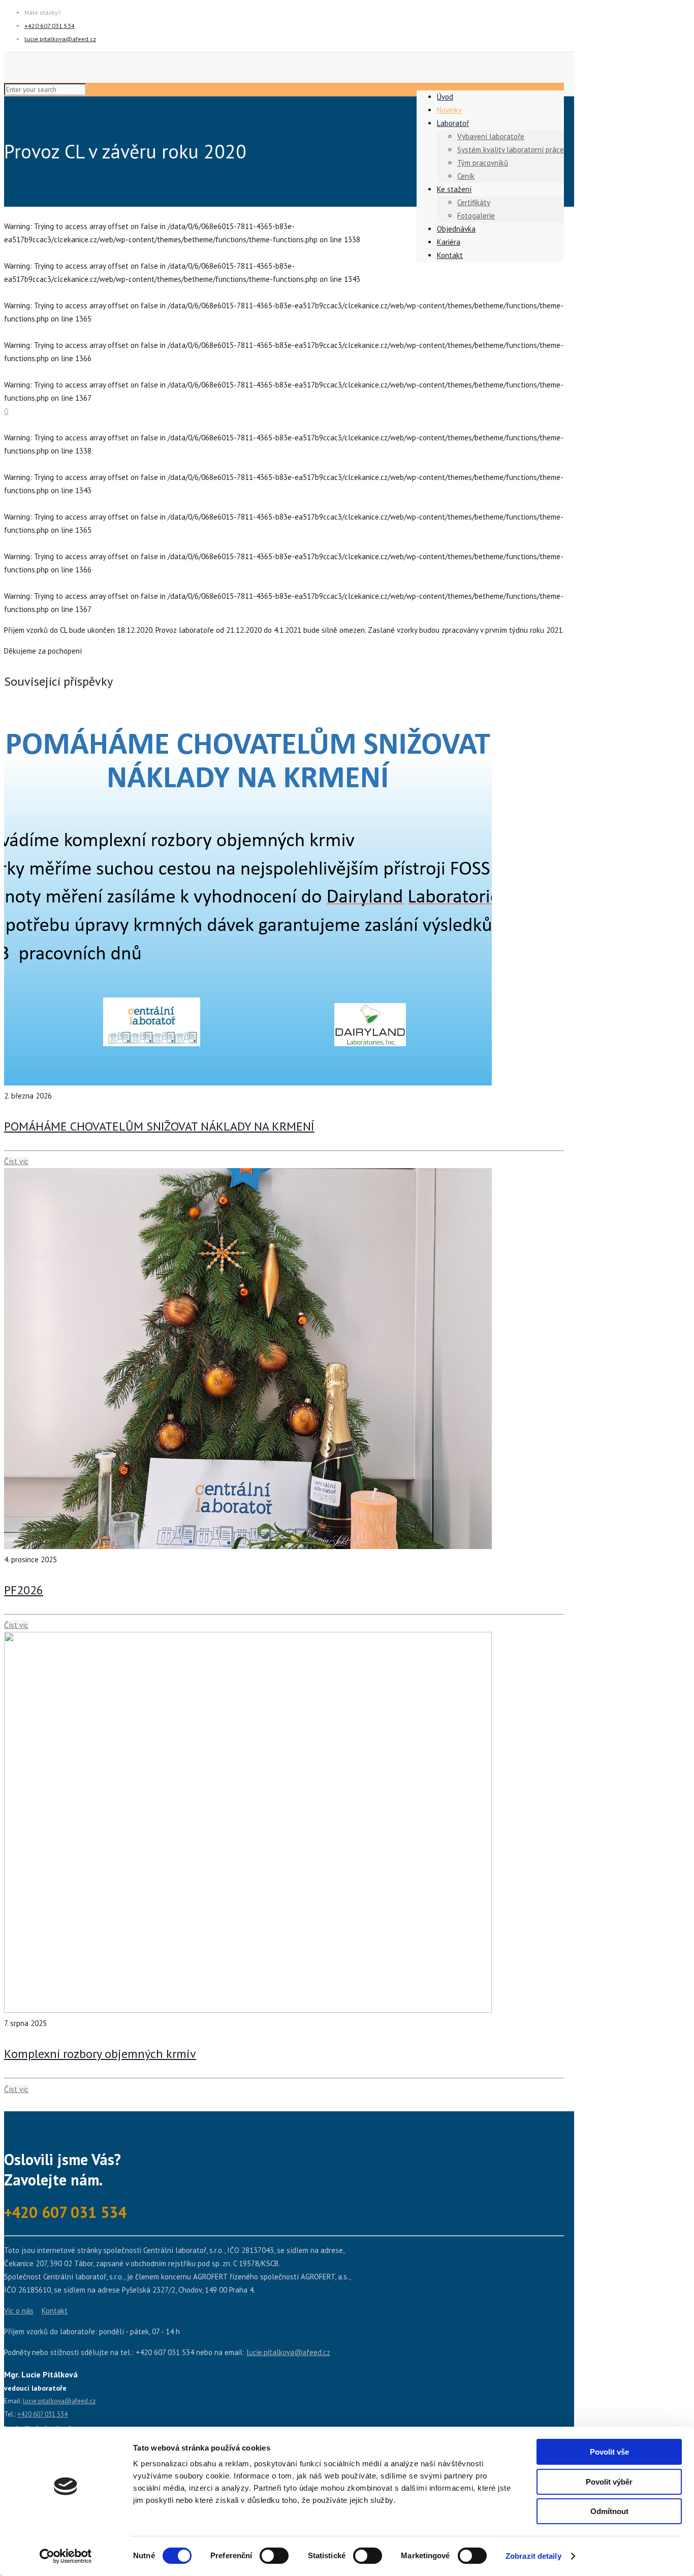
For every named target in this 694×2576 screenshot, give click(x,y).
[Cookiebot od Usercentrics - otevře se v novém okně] (66, 2556)
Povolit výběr (609, 2482)
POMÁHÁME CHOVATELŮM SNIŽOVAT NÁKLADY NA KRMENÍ (159, 1126)
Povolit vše (609, 2452)
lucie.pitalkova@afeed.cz (60, 39)
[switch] (274, 2556)
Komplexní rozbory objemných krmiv (100, 2054)
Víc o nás (19, 2311)
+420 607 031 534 (50, 26)
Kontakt (55, 2311)
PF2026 (24, 1590)
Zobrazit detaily (533, 2556)
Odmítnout (609, 2511)
